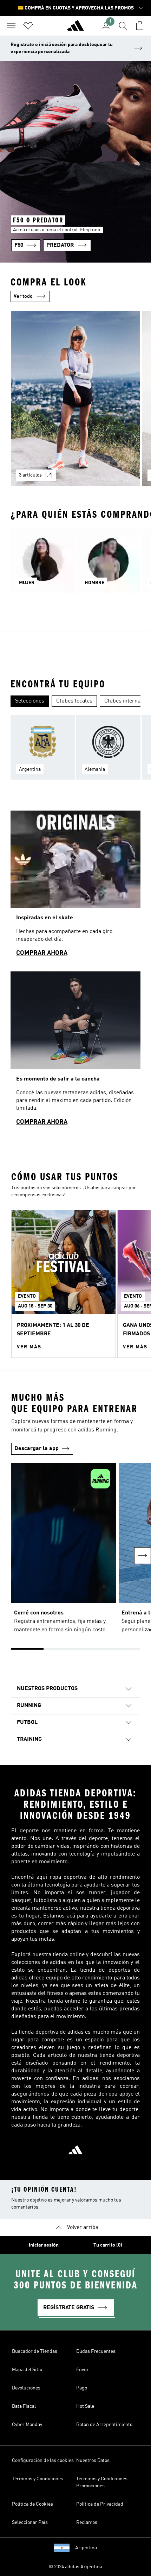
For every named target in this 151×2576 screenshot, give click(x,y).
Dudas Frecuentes (96, 2351)
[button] (64, 1284)
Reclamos (87, 2523)
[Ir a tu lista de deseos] (28, 26)
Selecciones (30, 701)
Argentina (86, 2548)
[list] (75, 403)
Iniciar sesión (44, 2245)
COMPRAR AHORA (42, 953)
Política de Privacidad (100, 2504)
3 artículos (30, 475)
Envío (82, 2370)
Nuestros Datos (93, 2461)
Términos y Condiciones (38, 2479)
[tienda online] (75, 29)
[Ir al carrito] (140, 26)
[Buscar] (123, 26)
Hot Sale (85, 2406)
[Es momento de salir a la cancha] (75, 1052)
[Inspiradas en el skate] (75, 887)
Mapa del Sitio (27, 2370)
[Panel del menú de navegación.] (11, 26)
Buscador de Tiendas (35, 2351)
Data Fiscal (24, 2406)
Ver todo (23, 296)
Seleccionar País (30, 2523)
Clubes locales (74, 701)
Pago (82, 2388)
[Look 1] (75, 398)
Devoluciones (26, 2388)
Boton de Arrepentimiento (104, 2425)
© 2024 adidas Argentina (75, 2567)
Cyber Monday (27, 2425)
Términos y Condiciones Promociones (102, 2482)
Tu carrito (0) (108, 2245)
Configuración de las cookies (43, 2461)
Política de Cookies (32, 2504)
